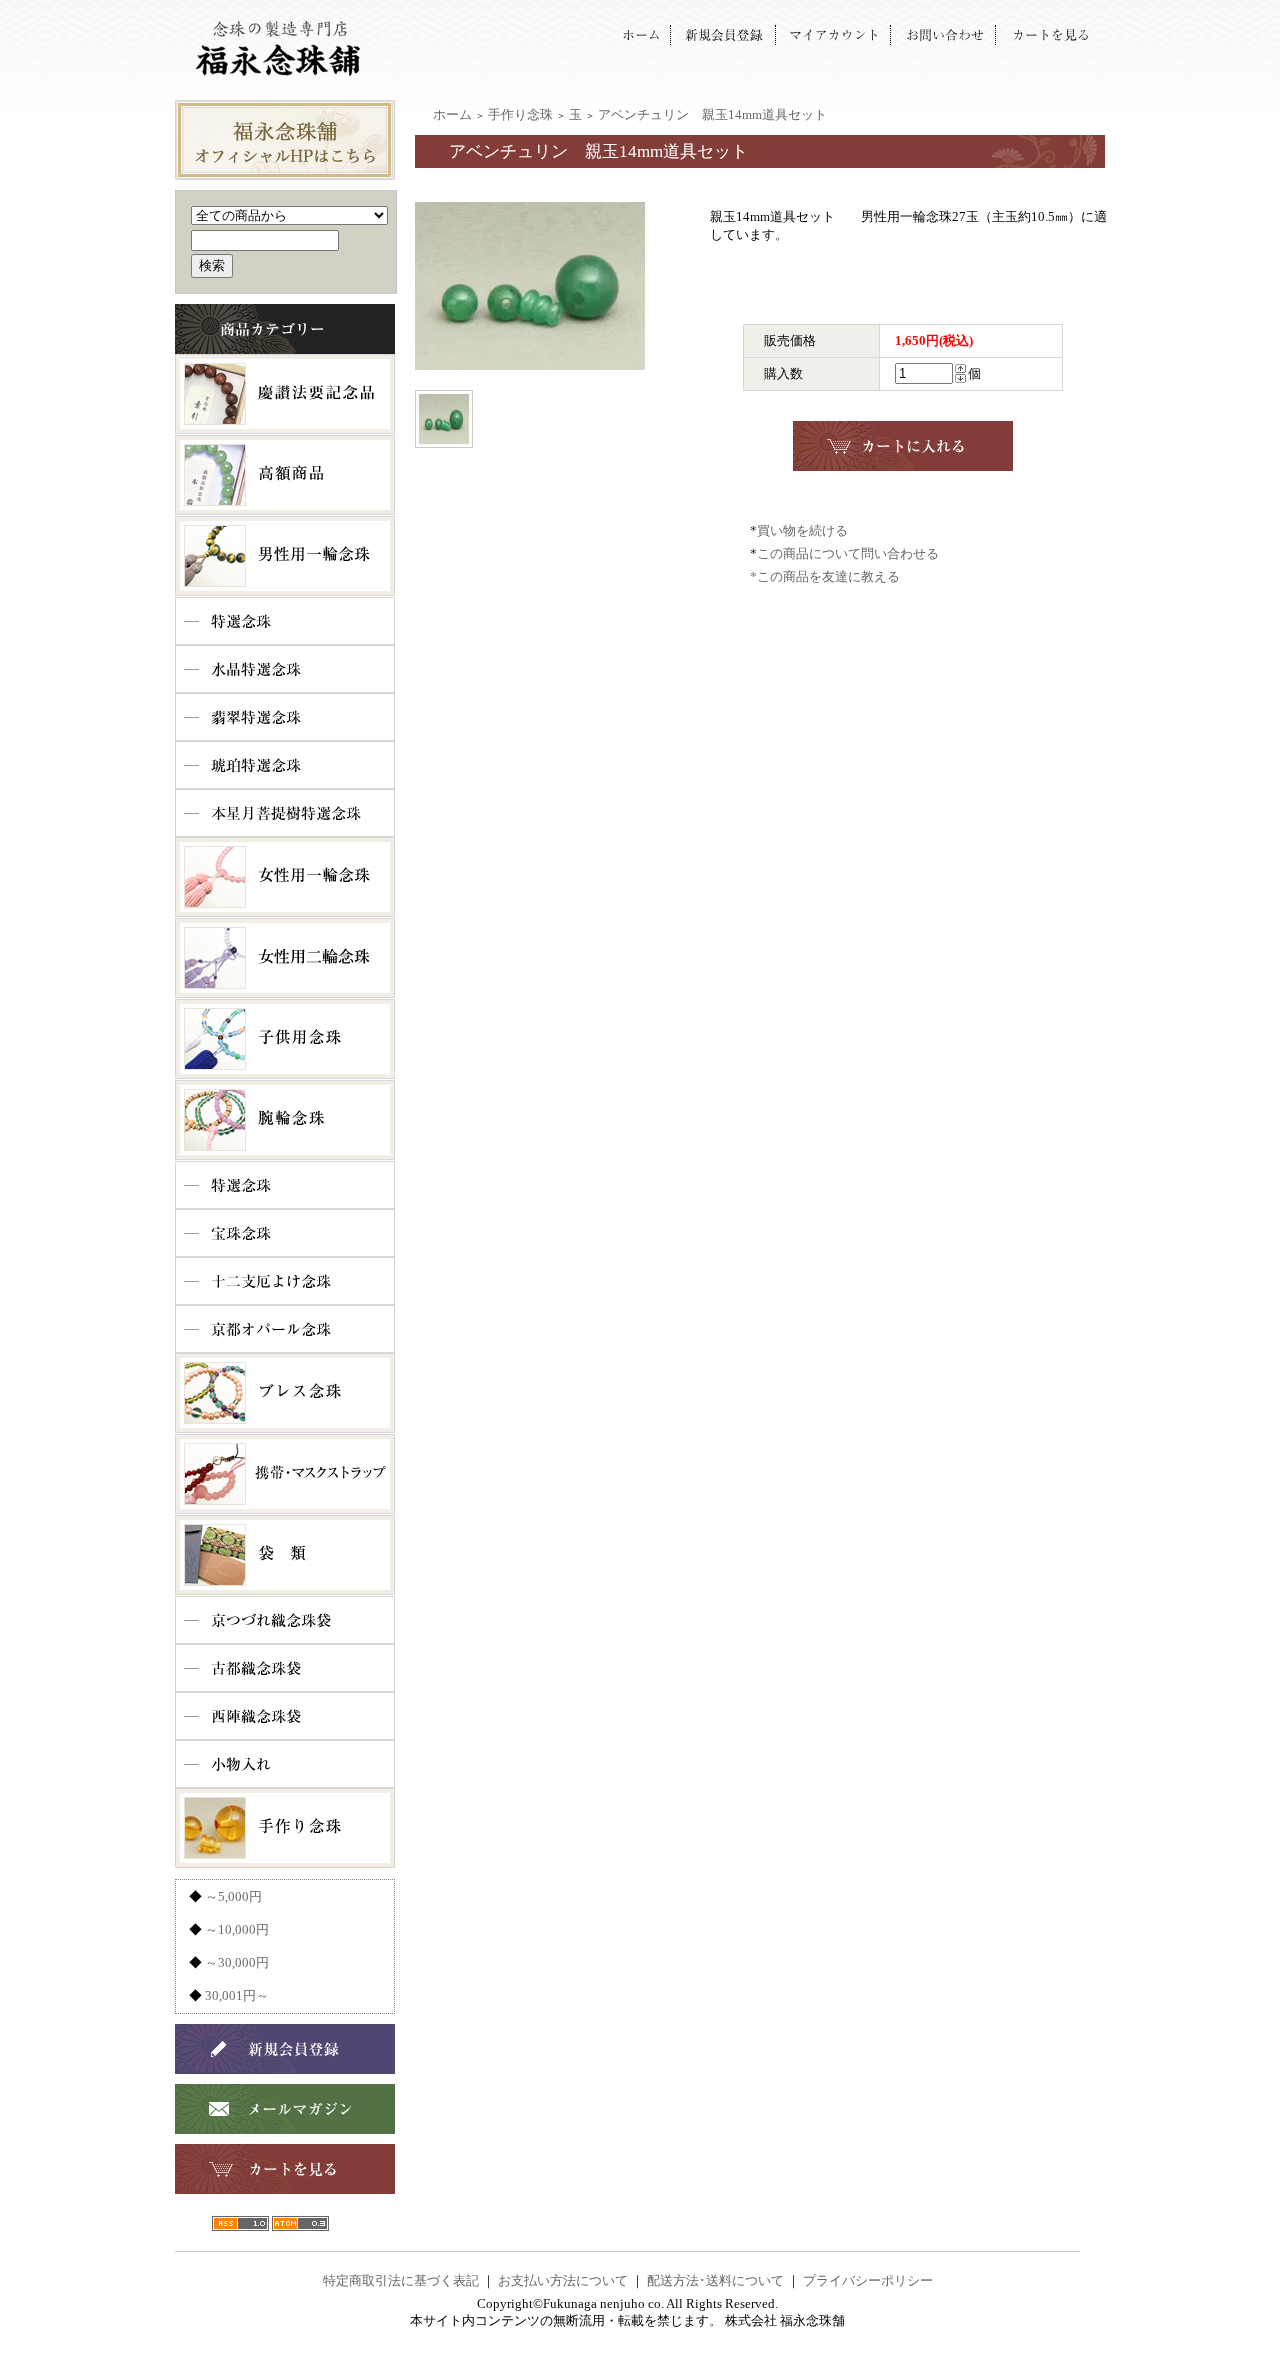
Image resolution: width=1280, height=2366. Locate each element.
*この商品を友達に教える (825, 576)
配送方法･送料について (715, 2280)
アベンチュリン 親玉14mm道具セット (712, 114)
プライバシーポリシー (868, 2280)
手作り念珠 (520, 114)
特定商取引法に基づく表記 (401, 2280)
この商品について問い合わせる (848, 553)
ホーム (452, 114)
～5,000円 (233, 1896)
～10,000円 (237, 1929)
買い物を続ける (802, 530)
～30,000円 (237, 1962)
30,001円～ (237, 1995)
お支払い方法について (563, 2280)
